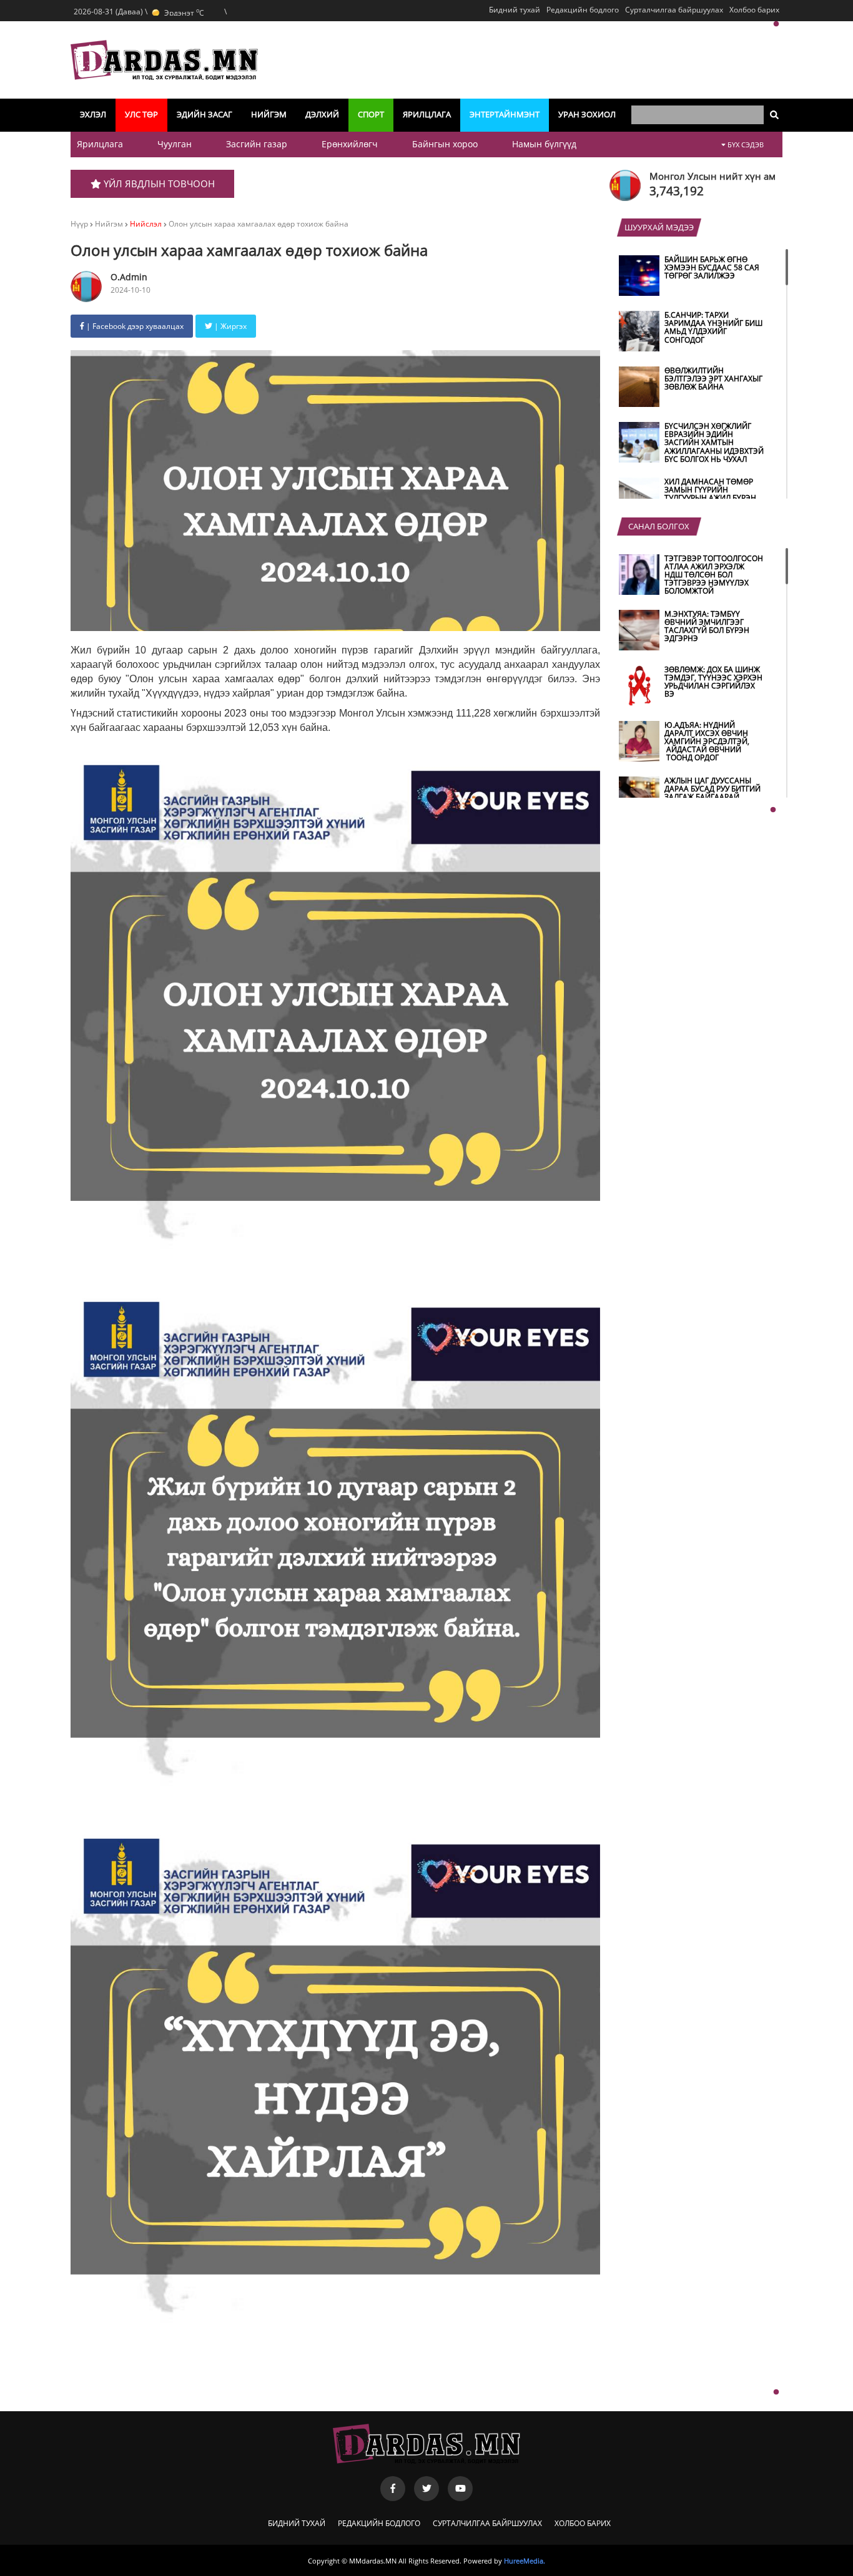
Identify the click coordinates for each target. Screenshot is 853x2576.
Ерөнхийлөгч (350, 144)
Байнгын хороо (445, 144)
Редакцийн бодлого (583, 10)
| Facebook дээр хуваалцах (134, 326)
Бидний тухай (515, 10)
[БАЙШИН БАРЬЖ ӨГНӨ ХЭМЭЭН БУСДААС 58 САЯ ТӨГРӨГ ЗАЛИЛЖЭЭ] (693, 293)
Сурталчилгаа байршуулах (674, 10)
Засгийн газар (257, 144)
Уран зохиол (587, 114)
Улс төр (141, 114)
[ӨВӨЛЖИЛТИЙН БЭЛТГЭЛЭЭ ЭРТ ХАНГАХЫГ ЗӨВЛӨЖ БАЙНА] (693, 404)
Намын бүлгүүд (544, 144)
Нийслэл (146, 224)
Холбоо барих (754, 10)
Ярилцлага (427, 114)
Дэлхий (322, 114)
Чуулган (175, 144)
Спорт (371, 114)
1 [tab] (776, 24)
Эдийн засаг (205, 114)
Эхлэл (93, 114)
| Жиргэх (229, 326)
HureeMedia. (525, 2561)
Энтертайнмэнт (505, 114)
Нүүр (79, 224)
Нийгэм (269, 114)
